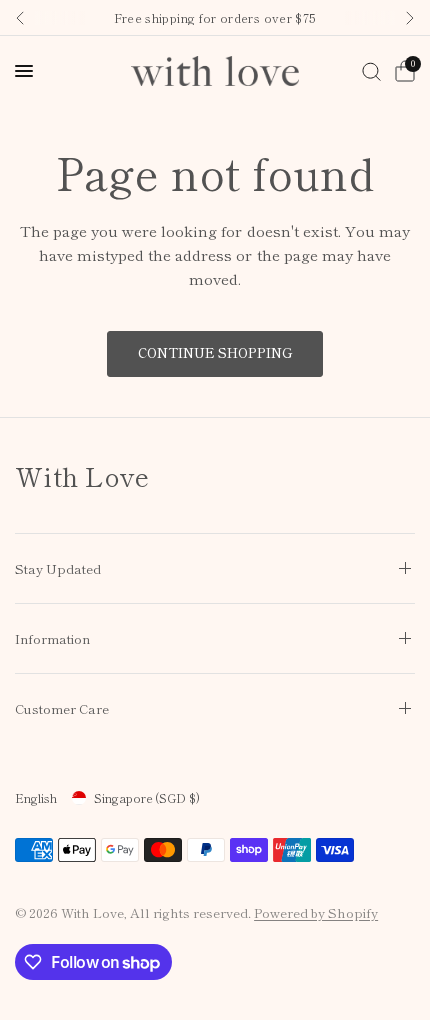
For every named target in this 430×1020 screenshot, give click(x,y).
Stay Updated (58, 568)
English (36, 797)
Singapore (147, 797)
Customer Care (62, 708)
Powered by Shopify (316, 912)
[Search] (371, 71)
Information (52, 638)
